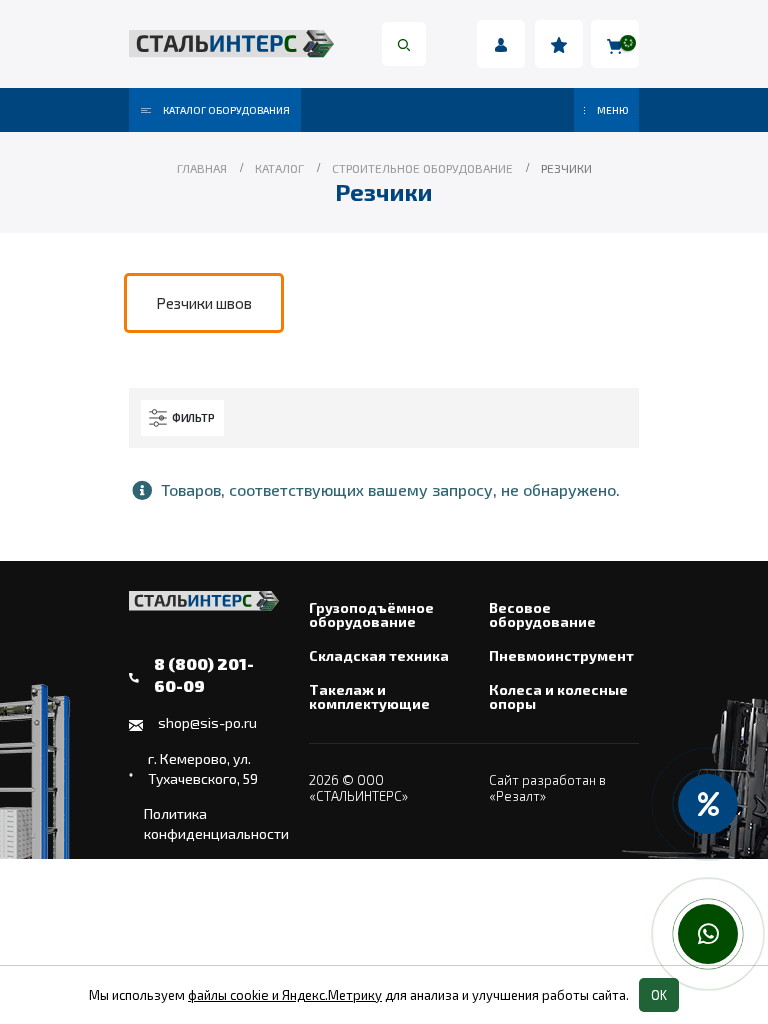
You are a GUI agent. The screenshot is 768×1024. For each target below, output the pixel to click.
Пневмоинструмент (561, 656)
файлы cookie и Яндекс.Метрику (285, 995)
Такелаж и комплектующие (369, 697)
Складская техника (379, 656)
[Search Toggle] (404, 44)
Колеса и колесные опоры (558, 697)
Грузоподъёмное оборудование (371, 615)
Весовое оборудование (542, 615)
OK (659, 995)
